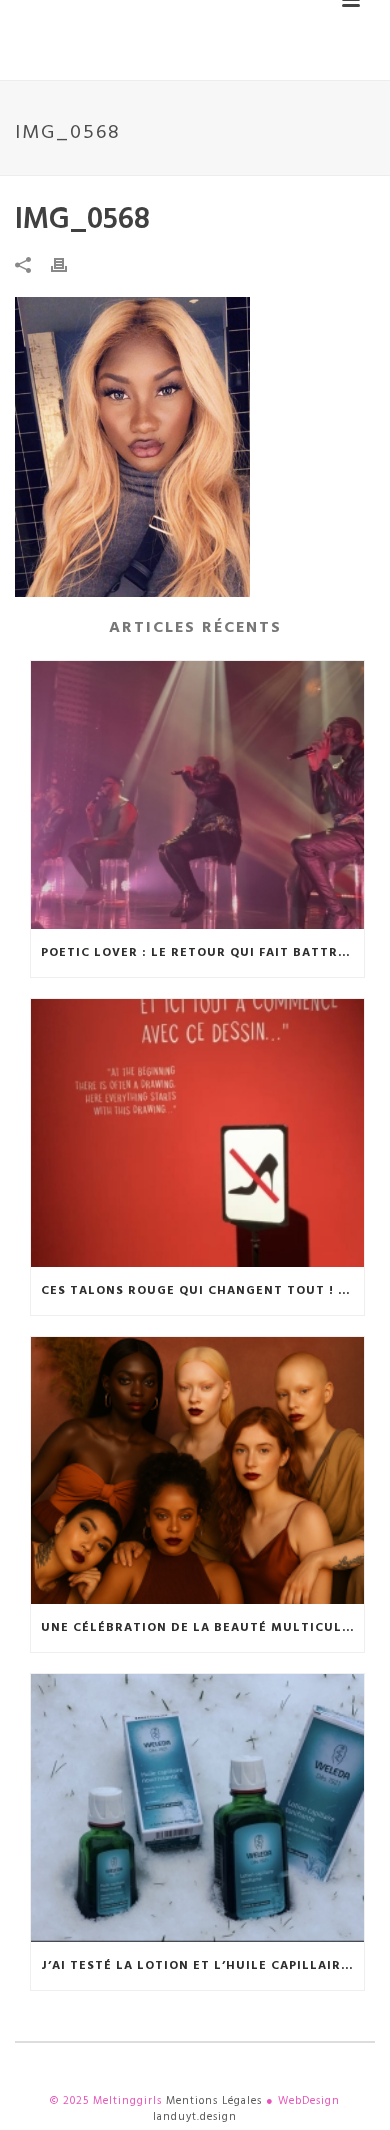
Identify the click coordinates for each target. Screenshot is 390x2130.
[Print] (69, 265)
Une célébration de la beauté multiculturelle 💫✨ (202, 1628)
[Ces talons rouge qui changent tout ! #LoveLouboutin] (197, 1133)
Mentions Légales (214, 2101)
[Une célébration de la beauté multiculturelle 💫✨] (197, 1471)
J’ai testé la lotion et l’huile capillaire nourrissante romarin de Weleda (202, 1966)
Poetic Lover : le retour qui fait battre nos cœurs (202, 953)
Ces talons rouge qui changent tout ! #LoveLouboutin (202, 1291)
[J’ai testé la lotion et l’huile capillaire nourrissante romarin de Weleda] (197, 1808)
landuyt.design (195, 2117)
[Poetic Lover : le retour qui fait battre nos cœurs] (197, 795)
